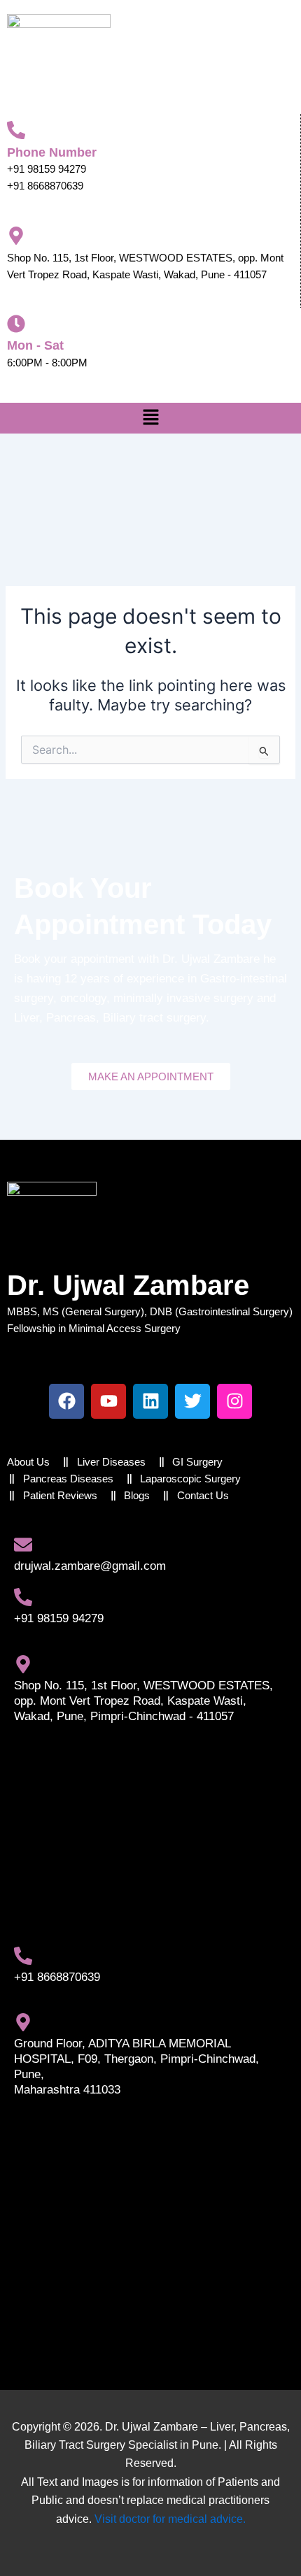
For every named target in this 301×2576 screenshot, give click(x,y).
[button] (150, 418)
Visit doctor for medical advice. (170, 2519)
